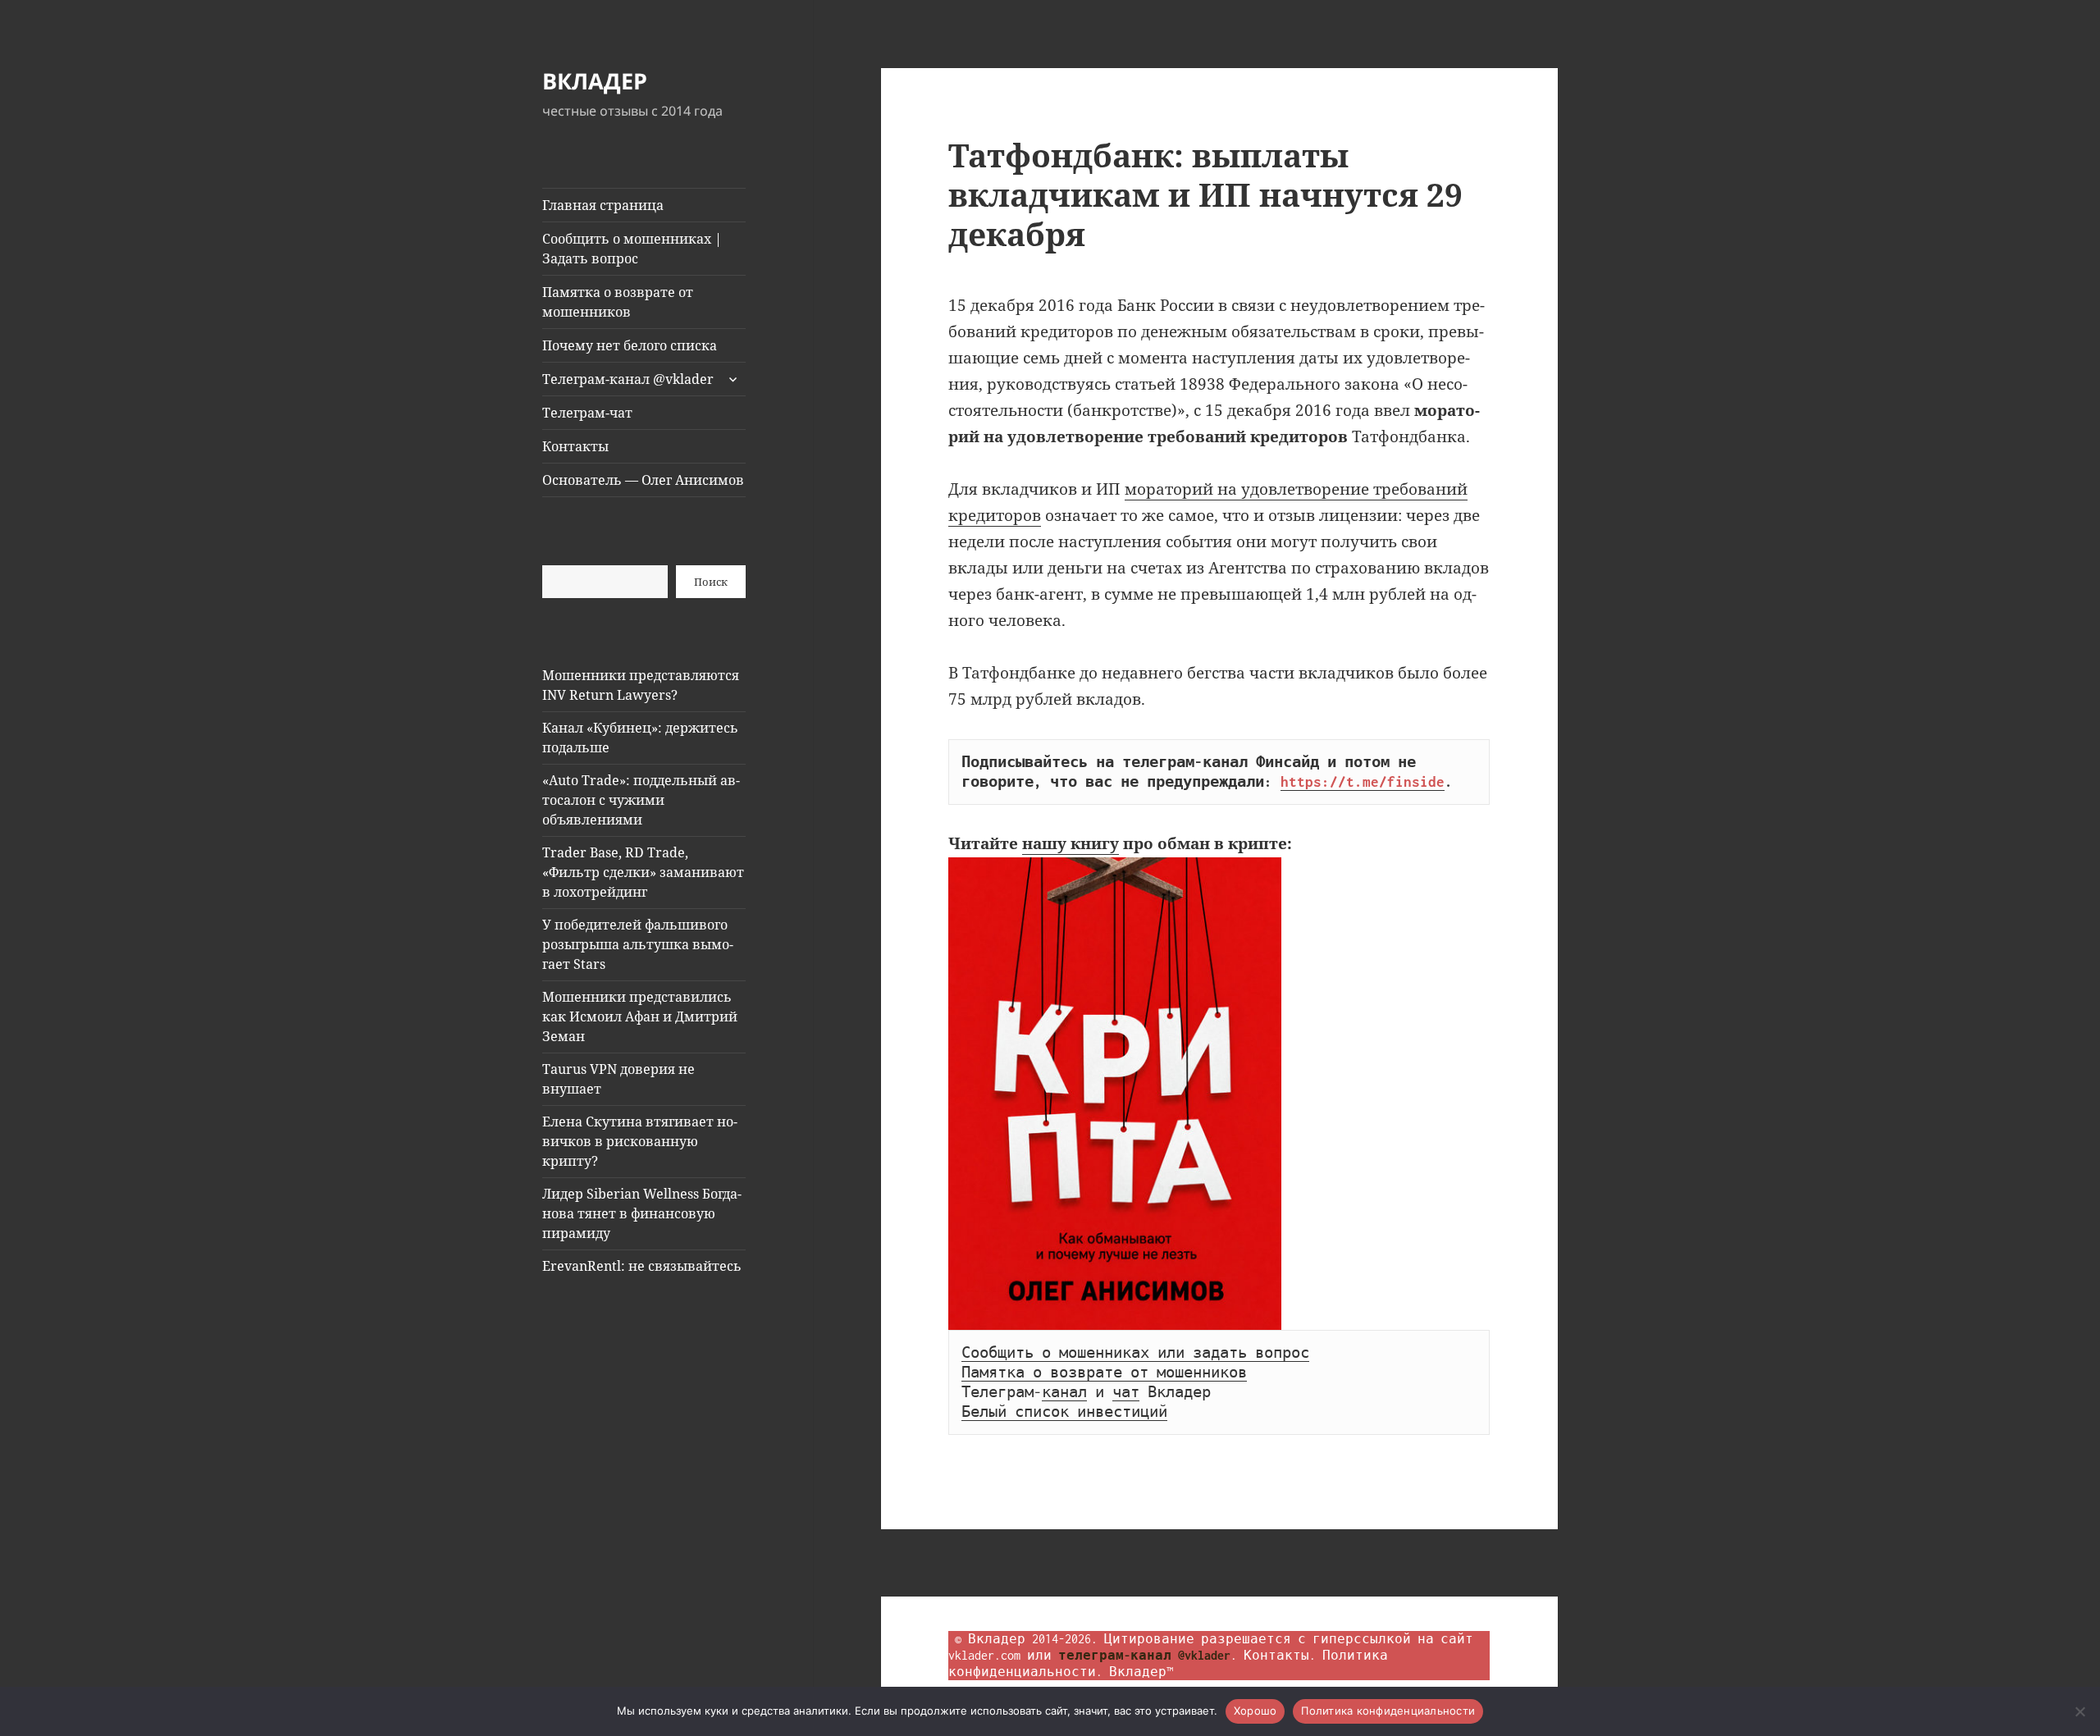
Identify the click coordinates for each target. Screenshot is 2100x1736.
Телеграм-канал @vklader (628, 379)
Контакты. (1280, 1655)
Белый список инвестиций (1064, 1412)
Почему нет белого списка (630, 345)
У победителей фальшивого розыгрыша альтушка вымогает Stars (638, 944)
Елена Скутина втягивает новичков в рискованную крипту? (640, 1141)
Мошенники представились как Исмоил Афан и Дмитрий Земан (640, 1016)
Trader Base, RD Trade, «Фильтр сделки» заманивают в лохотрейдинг (643, 872)
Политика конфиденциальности (1388, 1711)
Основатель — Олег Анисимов (643, 480)
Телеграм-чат (587, 413)
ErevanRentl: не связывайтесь (642, 1266)
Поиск (711, 582)
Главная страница (603, 205)
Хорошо (1255, 1711)
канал (1064, 1392)
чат (1126, 1392)
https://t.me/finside (1363, 782)
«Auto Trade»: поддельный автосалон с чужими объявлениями (641, 800)
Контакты (575, 446)
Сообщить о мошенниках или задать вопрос (1135, 1353)
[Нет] (2079, 1711)
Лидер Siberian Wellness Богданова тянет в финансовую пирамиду (642, 1213)
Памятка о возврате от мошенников (618, 302)
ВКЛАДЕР (595, 81)
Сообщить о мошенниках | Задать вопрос (632, 249)
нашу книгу (1071, 843)
